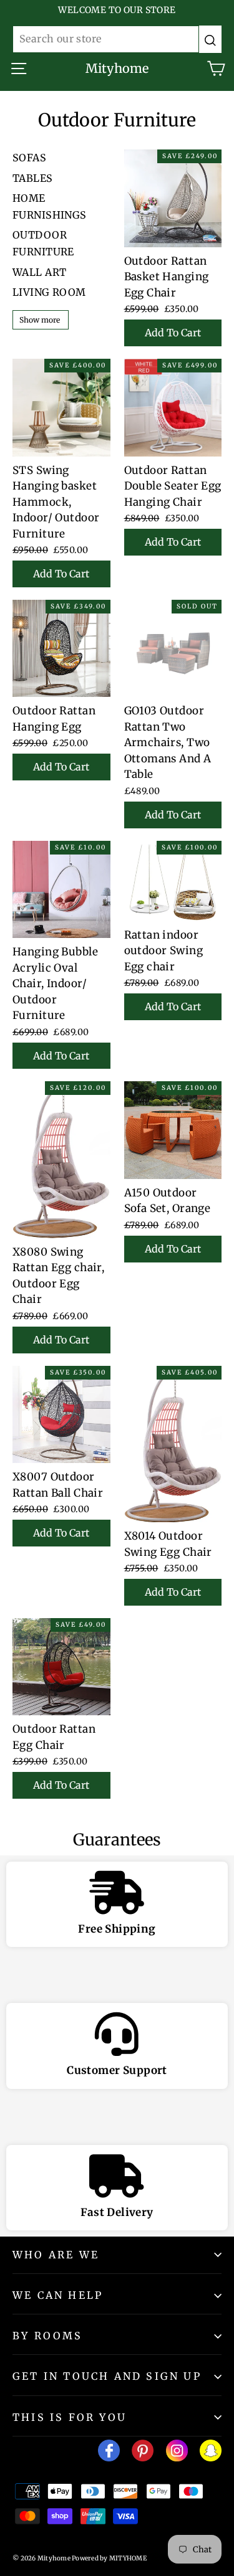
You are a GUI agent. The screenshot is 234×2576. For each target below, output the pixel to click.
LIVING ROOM (49, 292)
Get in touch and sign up (107, 2376)
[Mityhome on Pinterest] (143, 2453)
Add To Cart (173, 333)
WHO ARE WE (56, 2255)
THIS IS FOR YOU (70, 2417)
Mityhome (117, 68)
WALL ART (39, 272)
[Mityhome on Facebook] (109, 2453)
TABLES (33, 178)
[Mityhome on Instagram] (177, 2453)
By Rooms (48, 2336)
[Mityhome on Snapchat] (211, 2453)
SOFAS (29, 158)
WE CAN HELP (58, 2295)
